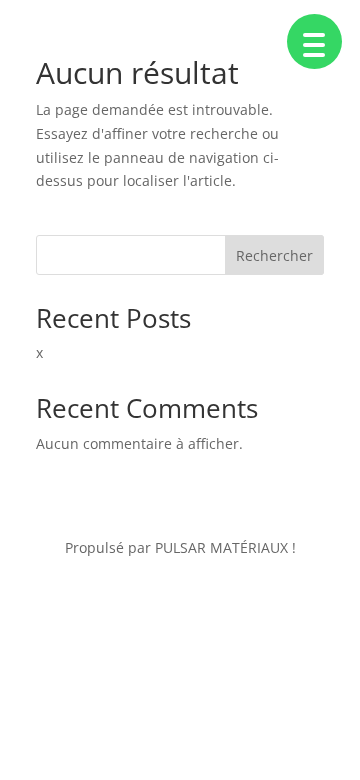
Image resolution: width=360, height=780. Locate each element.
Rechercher (274, 255)
